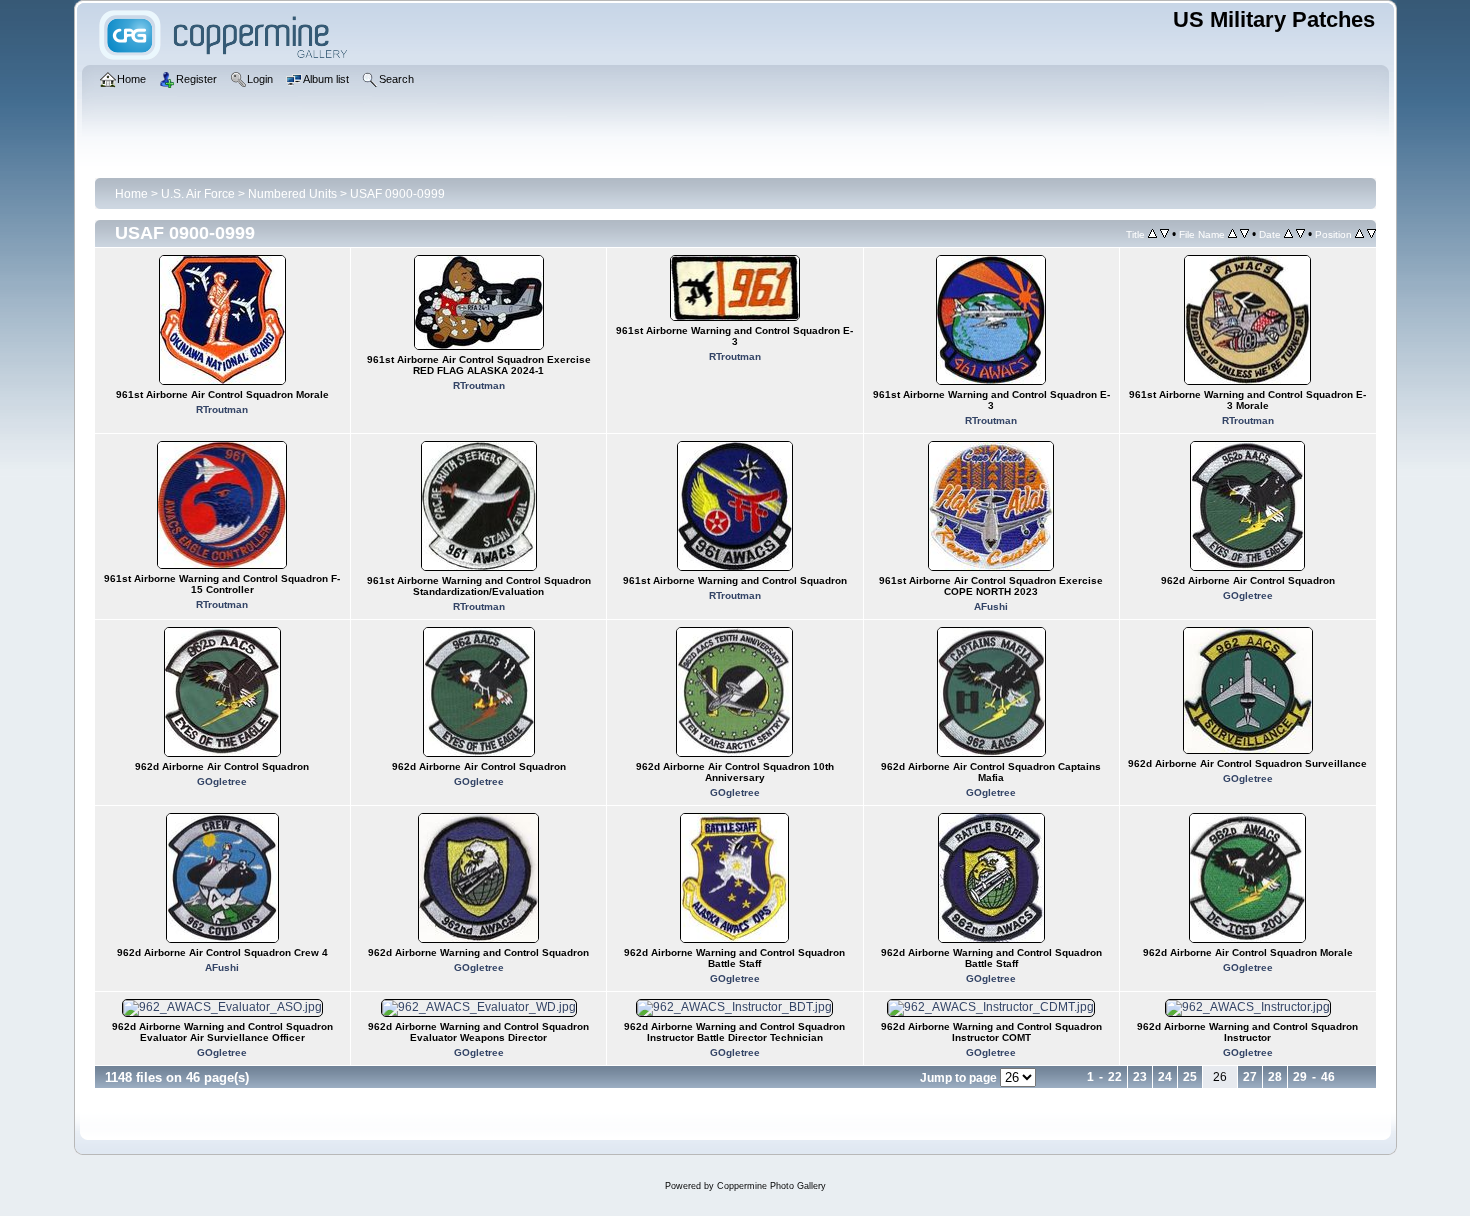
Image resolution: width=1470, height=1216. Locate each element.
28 (1275, 1077)
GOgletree (1248, 595)
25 (1190, 1077)
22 (1115, 1077)
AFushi (991, 606)
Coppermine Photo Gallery (771, 1186)
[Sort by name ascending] (1232, 234)
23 (1140, 1077)
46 (1328, 1077)
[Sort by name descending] (1244, 234)
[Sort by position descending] (1371, 234)
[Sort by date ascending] (1288, 234)
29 (1300, 1077)
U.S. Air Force (198, 194)
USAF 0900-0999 (397, 194)
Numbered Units (292, 194)
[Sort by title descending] (1164, 234)
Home (131, 194)
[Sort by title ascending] (1152, 234)
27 (1250, 1077)
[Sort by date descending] (1300, 234)
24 (1165, 1077)
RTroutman (222, 409)
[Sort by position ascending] (1359, 234)
